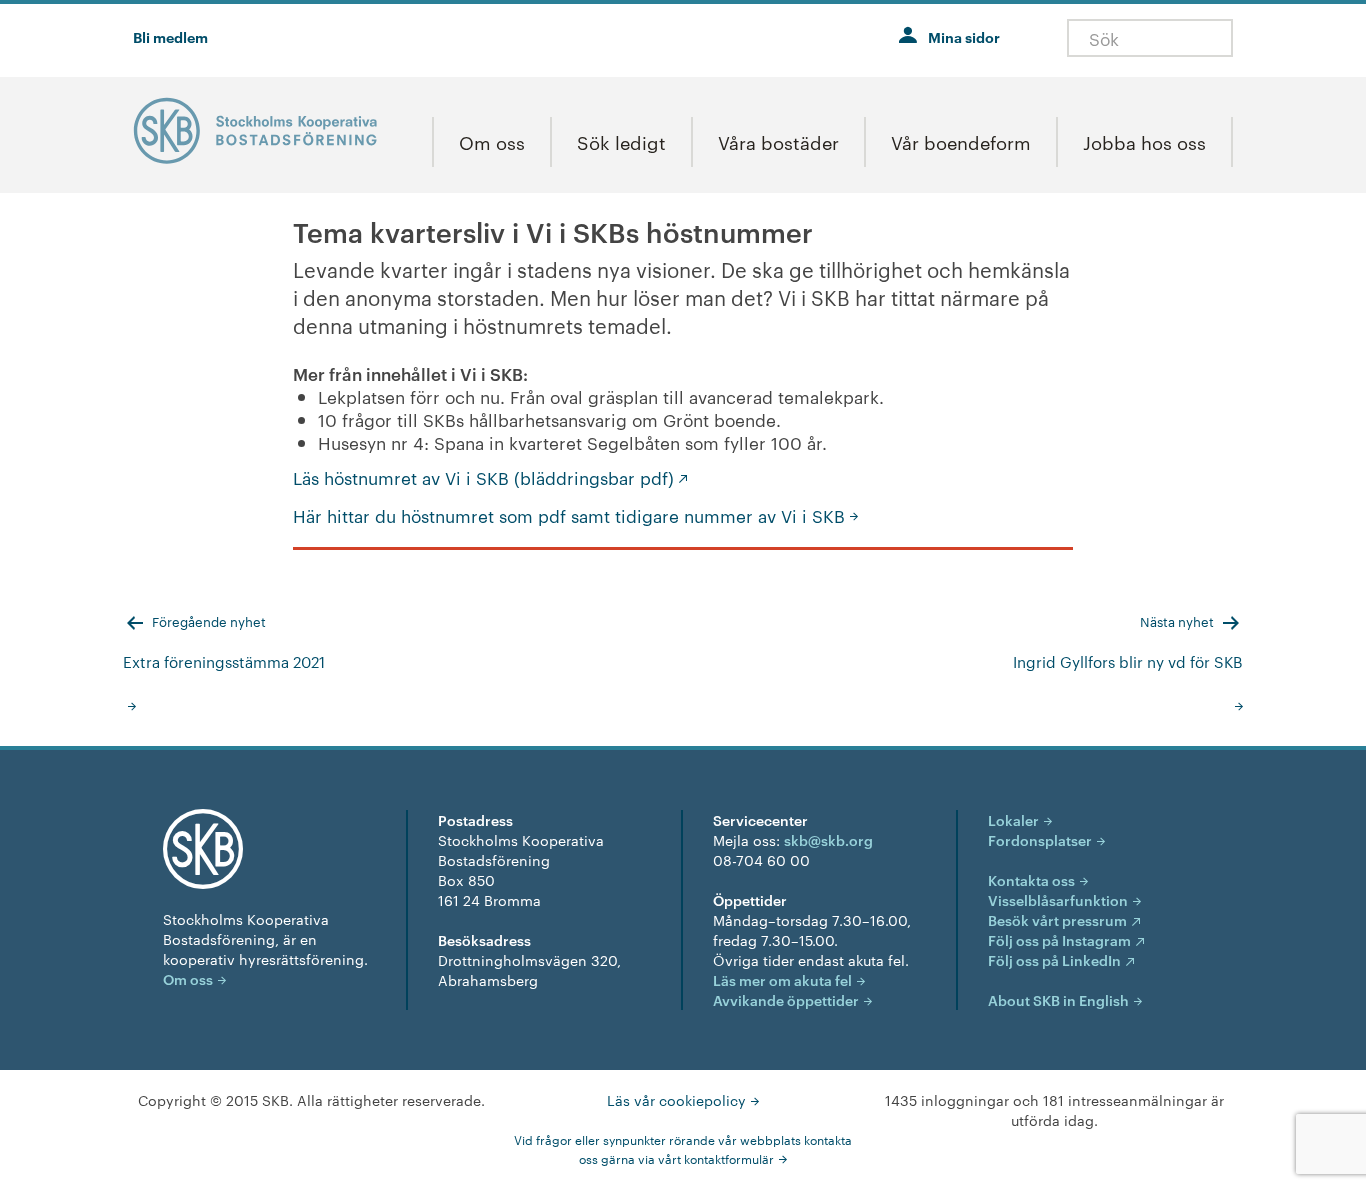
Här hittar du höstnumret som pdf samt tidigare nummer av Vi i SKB (569, 515)
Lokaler (1013, 819)
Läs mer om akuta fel (782, 979)
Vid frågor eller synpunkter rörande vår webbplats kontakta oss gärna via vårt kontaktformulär (683, 1148)
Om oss (188, 978)
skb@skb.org (828, 839)
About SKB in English (1058, 999)
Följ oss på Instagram (1059, 939)
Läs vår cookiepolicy (676, 1100)
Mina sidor (964, 36)
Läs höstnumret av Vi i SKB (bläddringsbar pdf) (483, 477)
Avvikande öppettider (786, 999)
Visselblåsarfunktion (1058, 899)
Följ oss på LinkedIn (1054, 959)
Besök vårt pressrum (1057, 919)
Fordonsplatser (1040, 839)
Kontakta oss (1031, 879)
